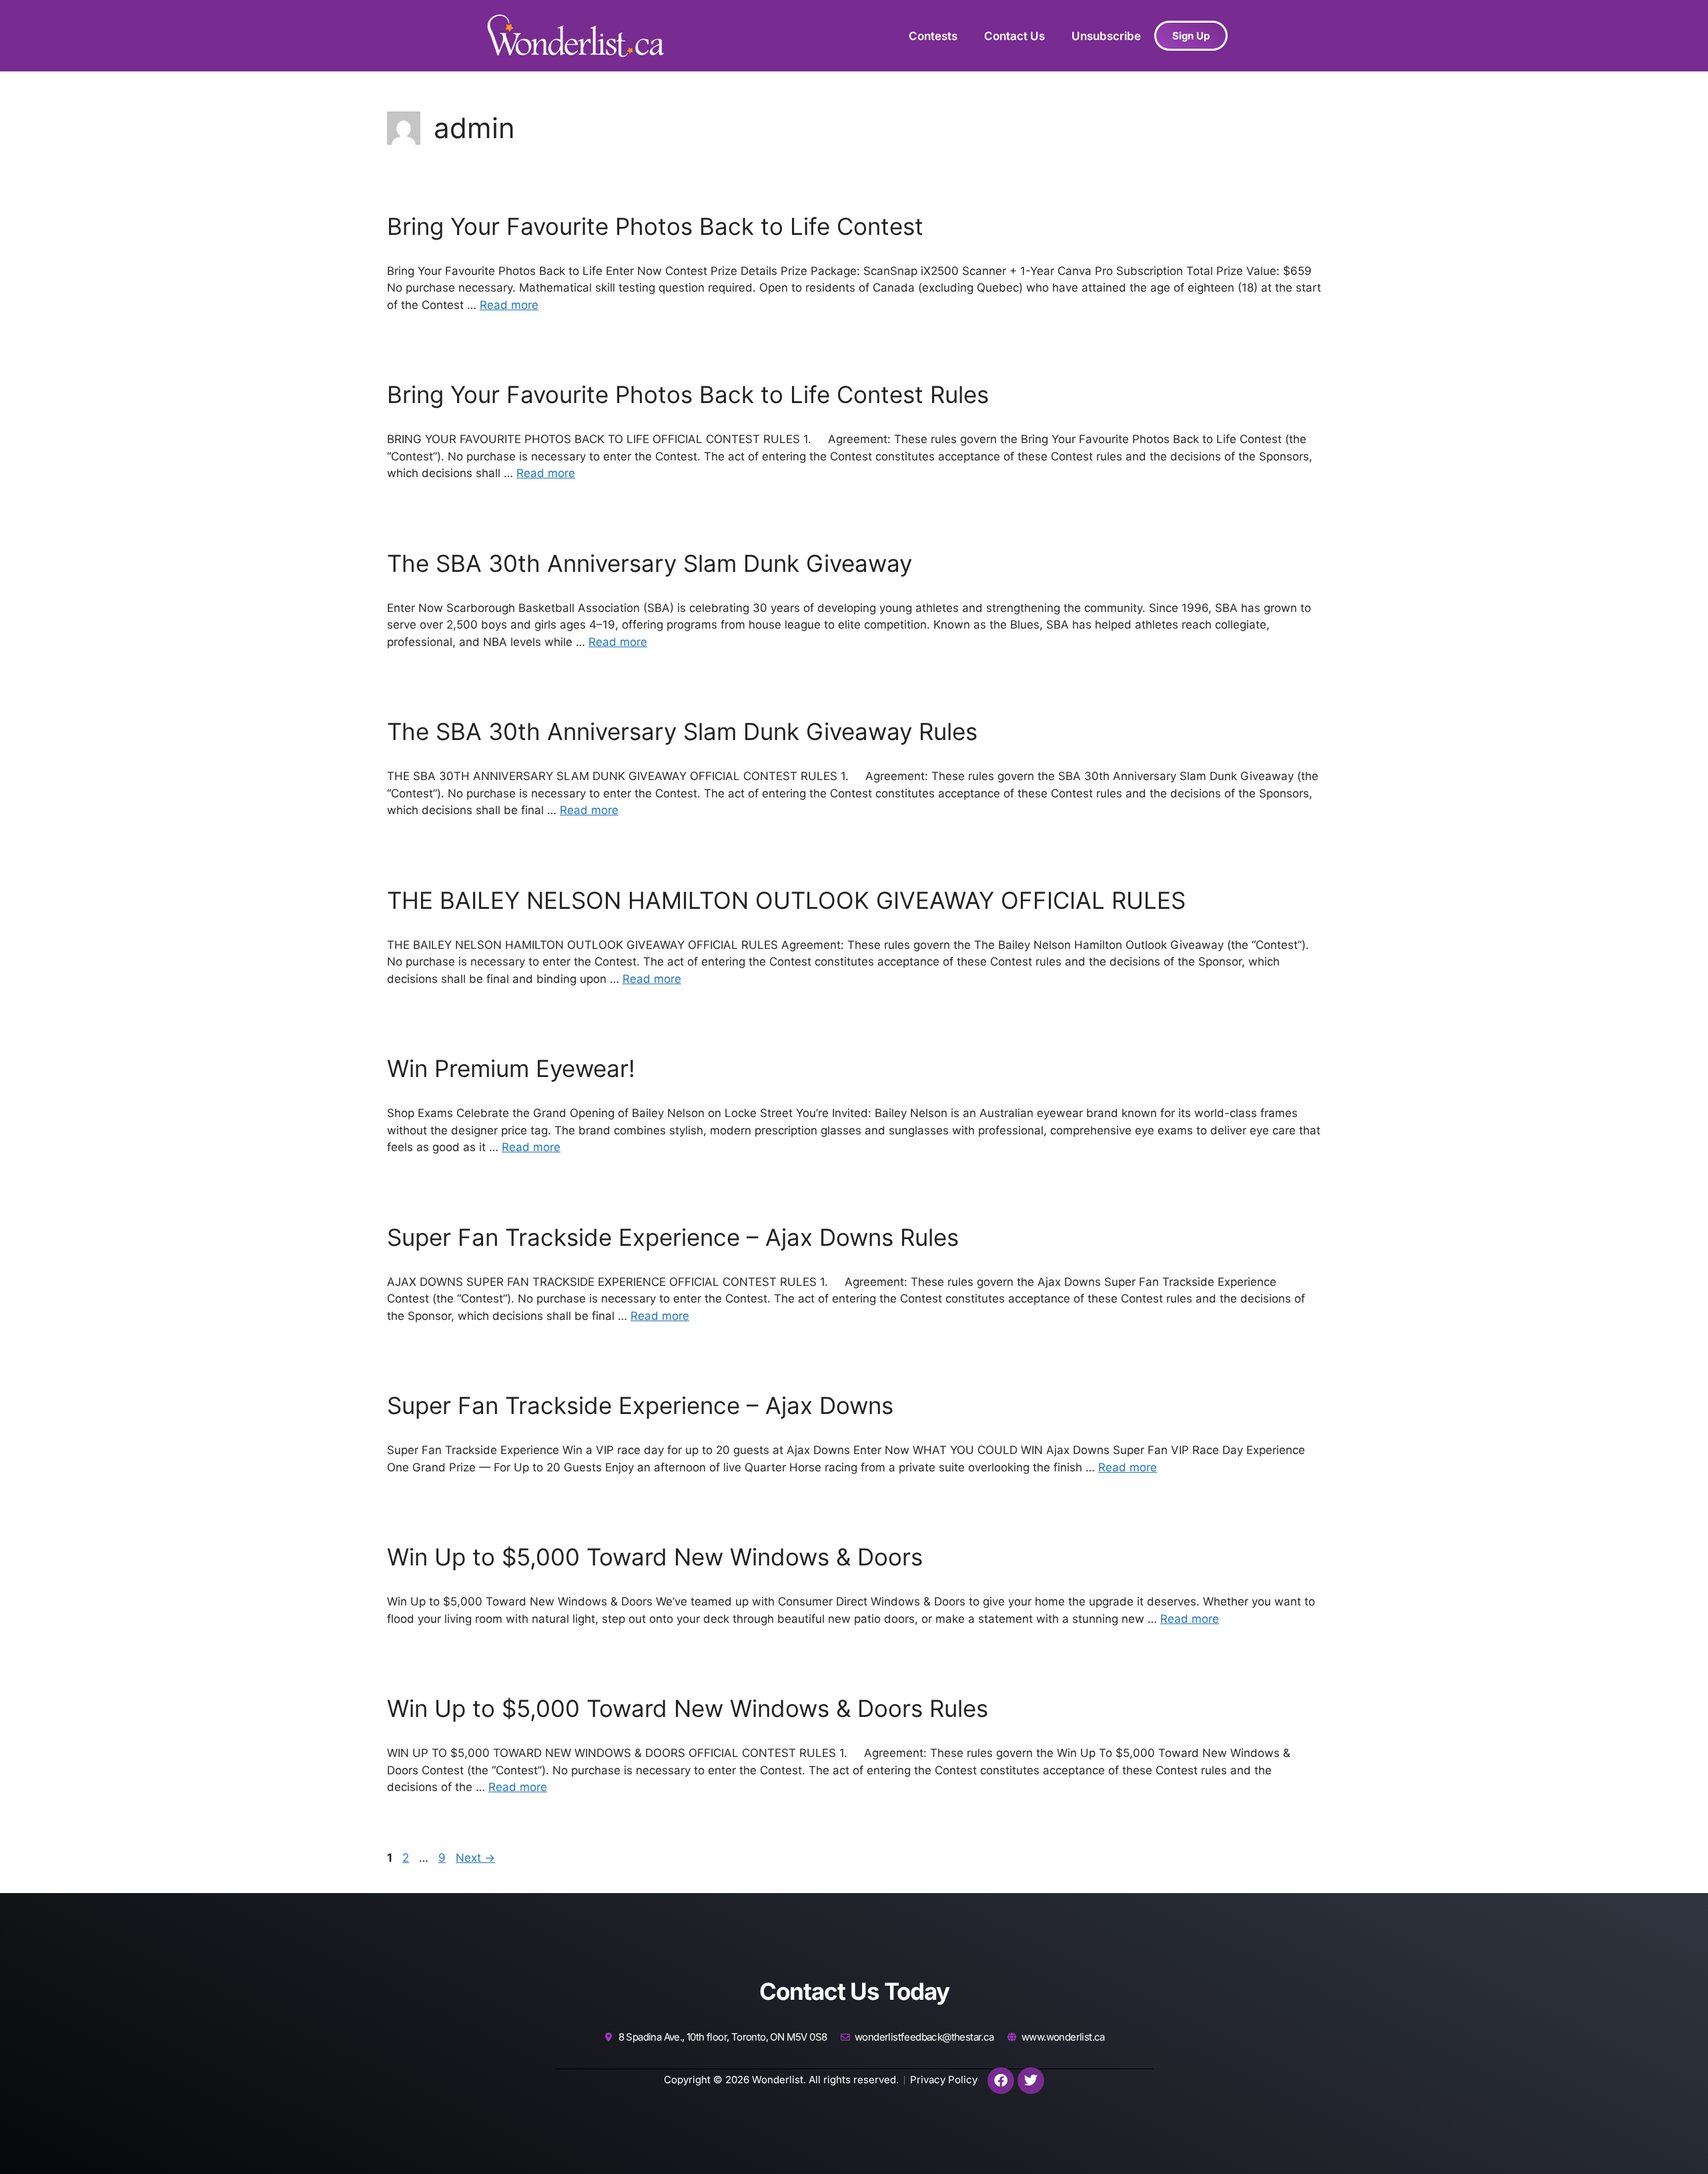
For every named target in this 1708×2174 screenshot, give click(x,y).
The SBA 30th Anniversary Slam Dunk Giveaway (650, 563)
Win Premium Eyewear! (511, 1068)
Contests (933, 36)
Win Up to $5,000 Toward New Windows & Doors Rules (688, 1708)
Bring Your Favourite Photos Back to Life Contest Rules (688, 394)
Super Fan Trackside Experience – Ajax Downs (640, 1405)
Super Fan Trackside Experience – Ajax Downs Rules (673, 1237)
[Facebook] (1001, 2081)
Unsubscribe (1106, 36)
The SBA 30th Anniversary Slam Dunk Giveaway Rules (682, 731)
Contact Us (1014, 36)
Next (475, 1858)
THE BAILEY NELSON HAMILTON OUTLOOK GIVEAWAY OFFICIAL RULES (786, 900)
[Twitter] (1031, 2081)
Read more (509, 305)
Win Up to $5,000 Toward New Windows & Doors (655, 1557)
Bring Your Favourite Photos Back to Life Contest (655, 226)
